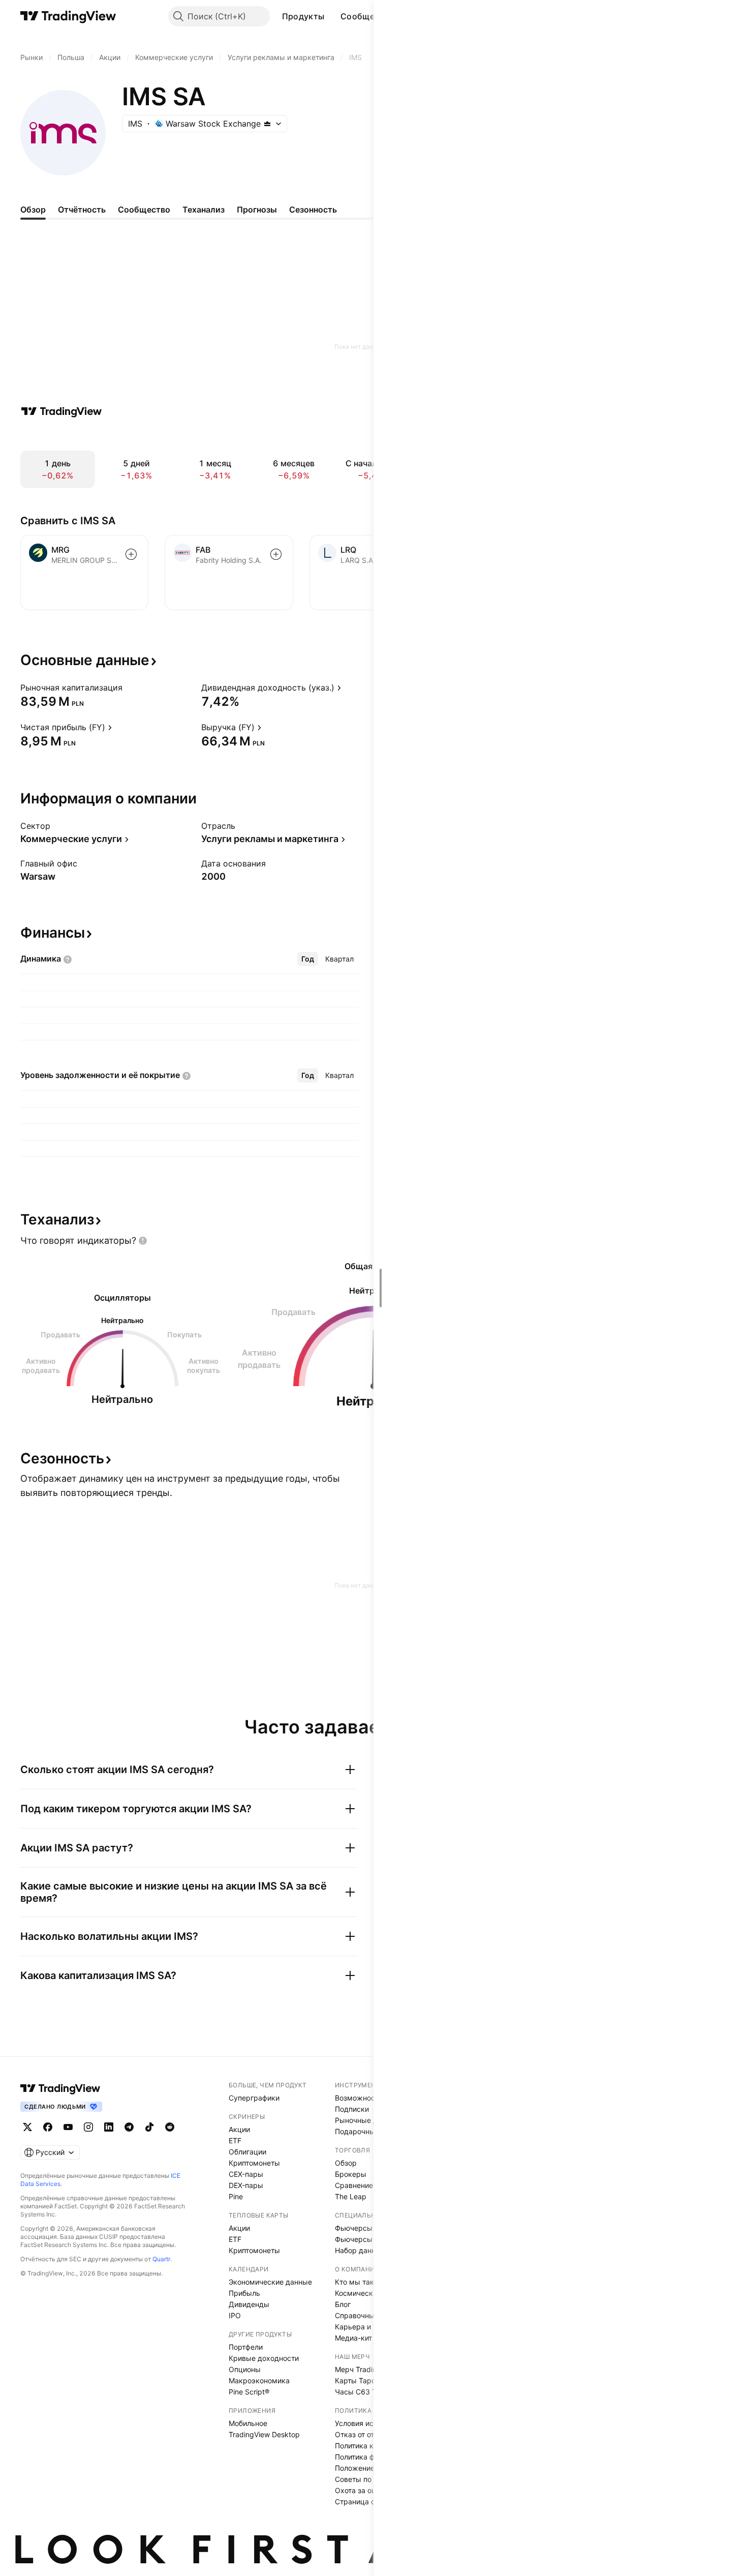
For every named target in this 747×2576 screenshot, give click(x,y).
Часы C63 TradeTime (371, 2392)
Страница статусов (368, 2502)
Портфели (246, 2347)
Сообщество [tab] (144, 209)
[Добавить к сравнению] (131, 554)
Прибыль (244, 2293)
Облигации (247, 2152)
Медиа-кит (353, 2338)
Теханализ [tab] (204, 209)
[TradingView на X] (27, 2127)
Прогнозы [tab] (257, 209)
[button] (332, 16)
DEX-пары (246, 2185)
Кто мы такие (359, 2282)
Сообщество (367, 16)
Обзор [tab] (33, 209)
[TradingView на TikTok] (149, 2127)
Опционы (245, 2369)
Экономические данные (270, 2282)
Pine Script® (249, 2392)
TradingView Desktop (264, 2434)
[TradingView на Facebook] (48, 2127)
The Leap (351, 2196)
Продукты (303, 16)
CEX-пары (246, 2174)
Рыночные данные (367, 2120)
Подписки (352, 2109)
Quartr (161, 2259)
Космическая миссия (372, 2293)
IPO (235, 2315)
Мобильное (248, 2423)
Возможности (359, 2098)
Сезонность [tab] (313, 209)
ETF (235, 2140)
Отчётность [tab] (82, 209)
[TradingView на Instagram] (88, 2127)
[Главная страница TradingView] (68, 16)
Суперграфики (254, 2098)
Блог (343, 2304)
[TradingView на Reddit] (170, 2127)
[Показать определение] (129, 687)
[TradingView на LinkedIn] (109, 2127)
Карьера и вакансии (370, 2327)
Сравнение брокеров (372, 2185)
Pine (236, 2196)
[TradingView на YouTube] (68, 2127)
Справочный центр (368, 2315)
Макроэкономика (259, 2380)
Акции (239, 2129)
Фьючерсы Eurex (364, 2239)
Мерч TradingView (366, 2369)
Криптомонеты (254, 2163)
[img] (267, 124)
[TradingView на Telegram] (129, 2127)
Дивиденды (249, 2304)
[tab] (308, 959)
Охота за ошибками (369, 2490)
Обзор (346, 2163)
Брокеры (351, 2174)
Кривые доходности (264, 2358)
